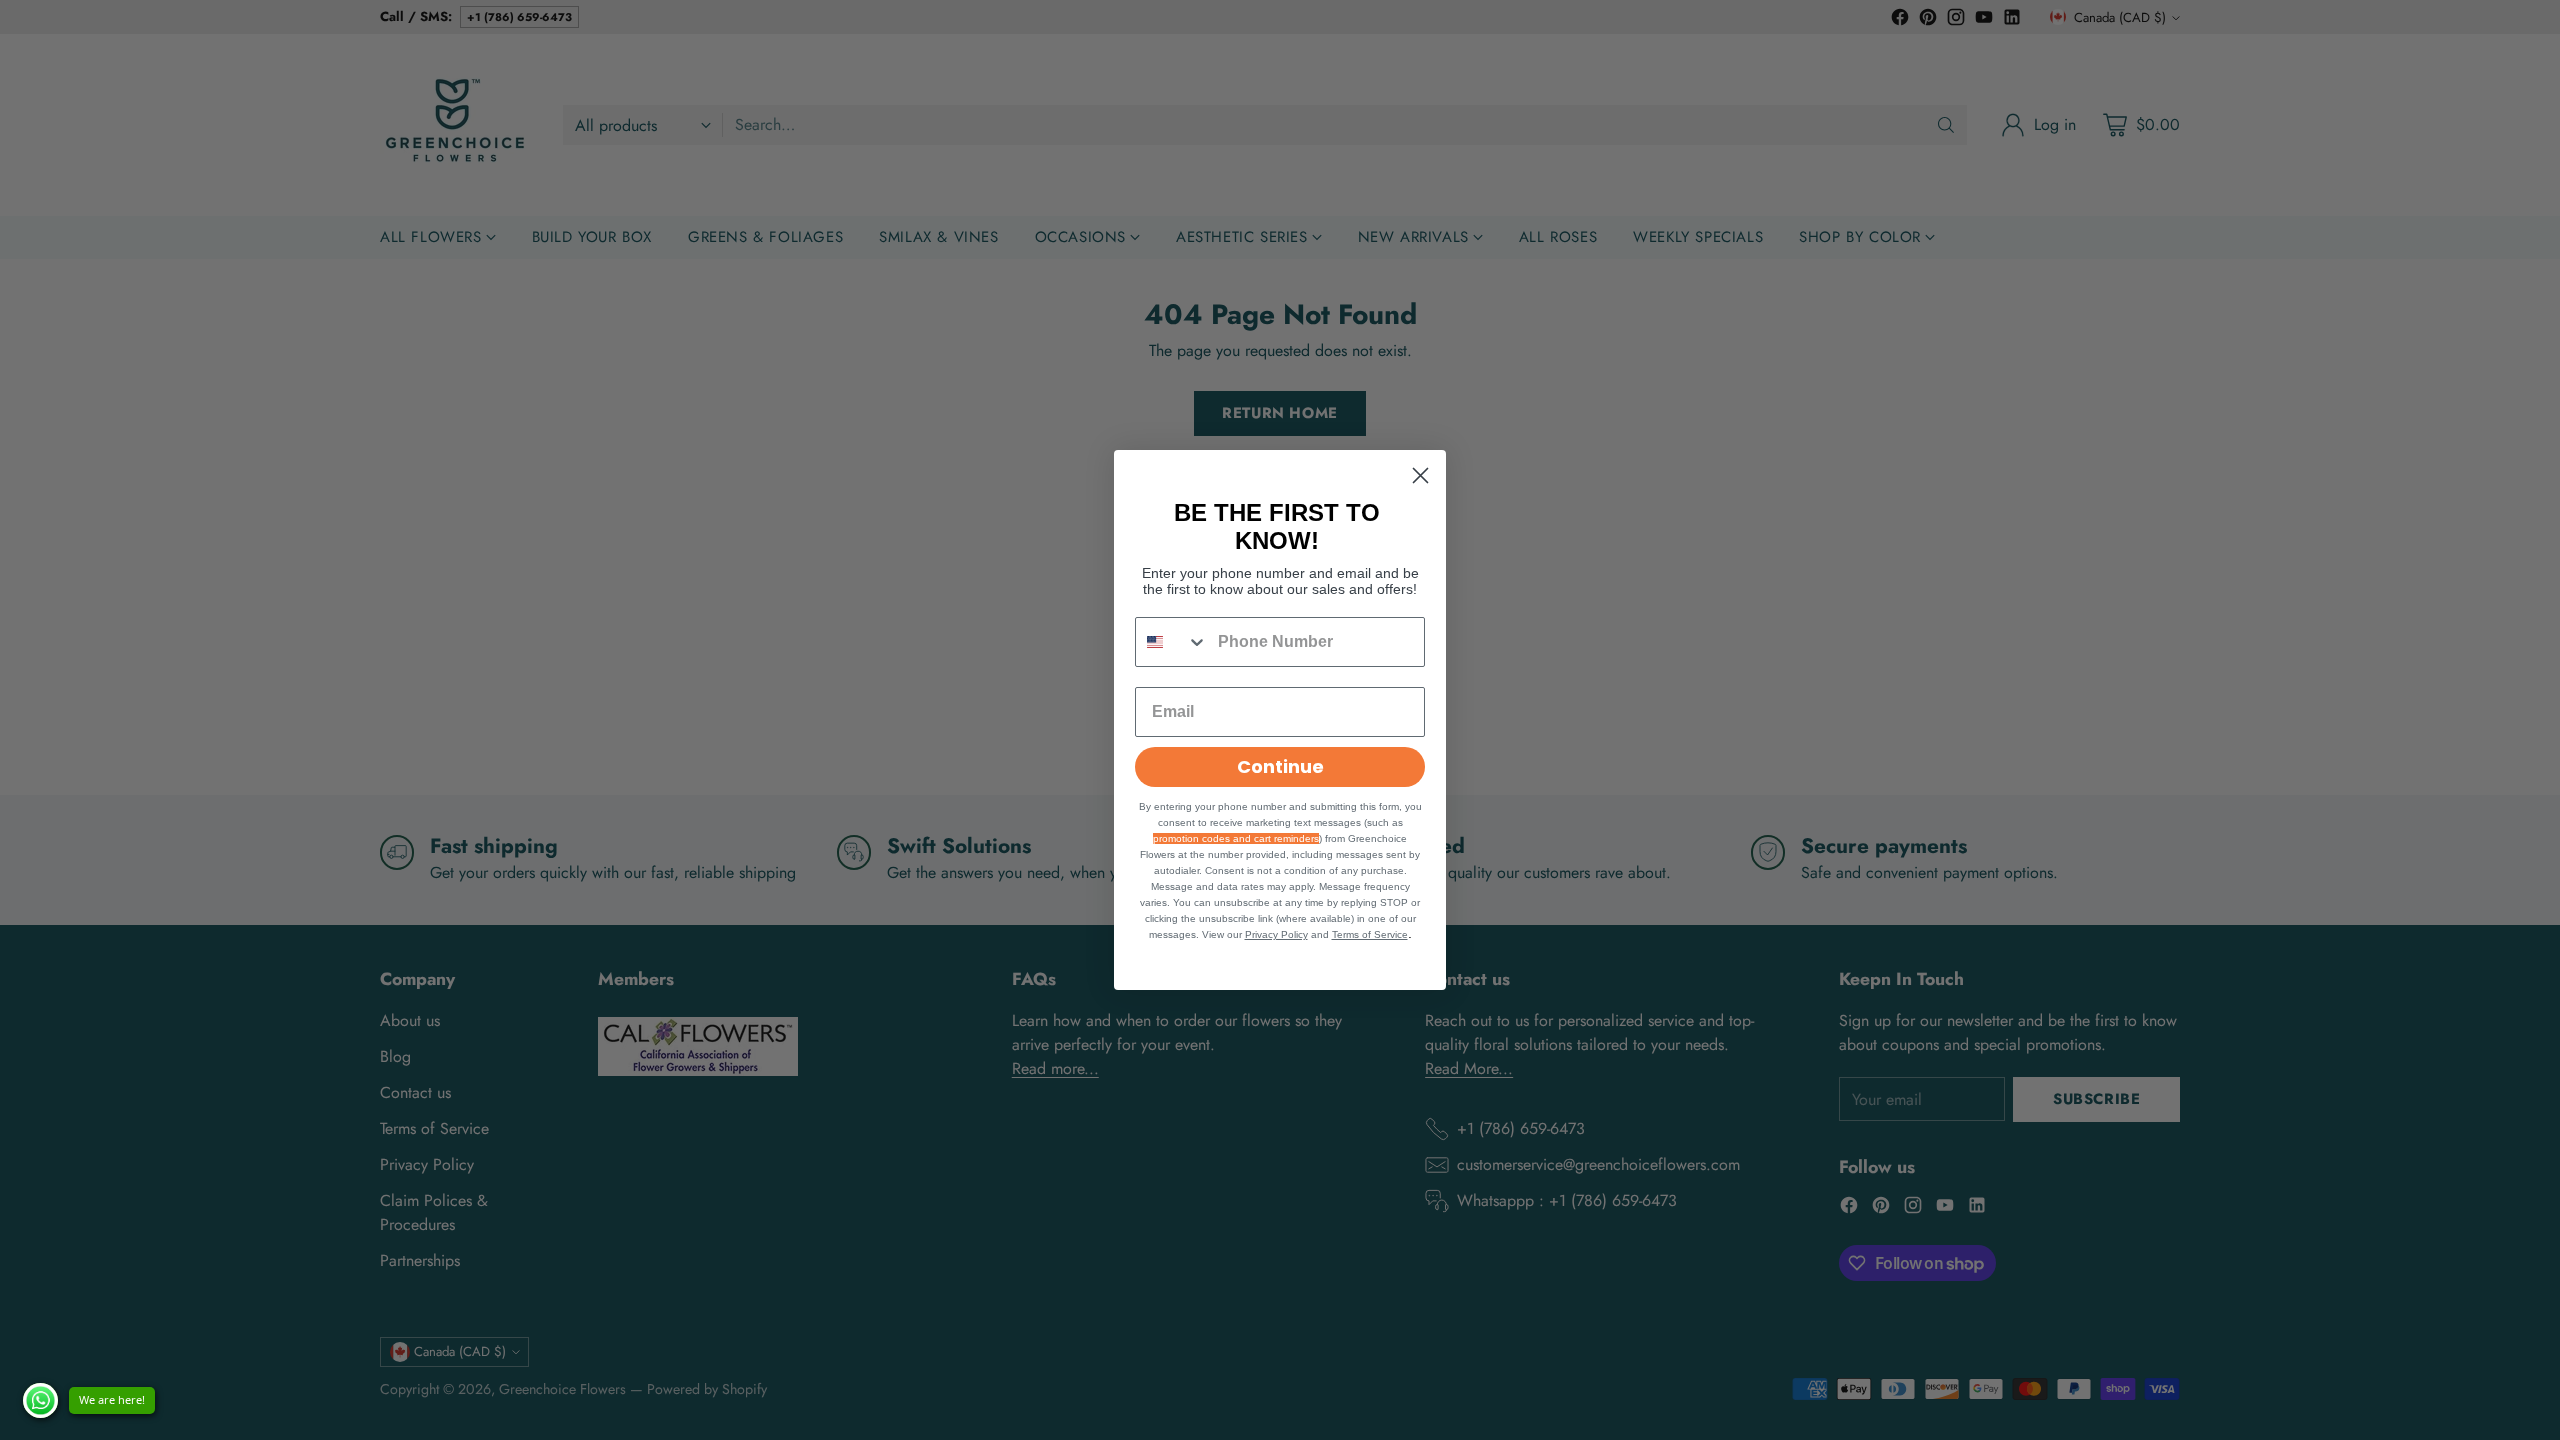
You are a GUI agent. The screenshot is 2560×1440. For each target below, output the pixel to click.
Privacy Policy (1276, 934)
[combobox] (1172, 642)
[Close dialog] (1420, 475)
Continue (1280, 766)
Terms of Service (1370, 934)
